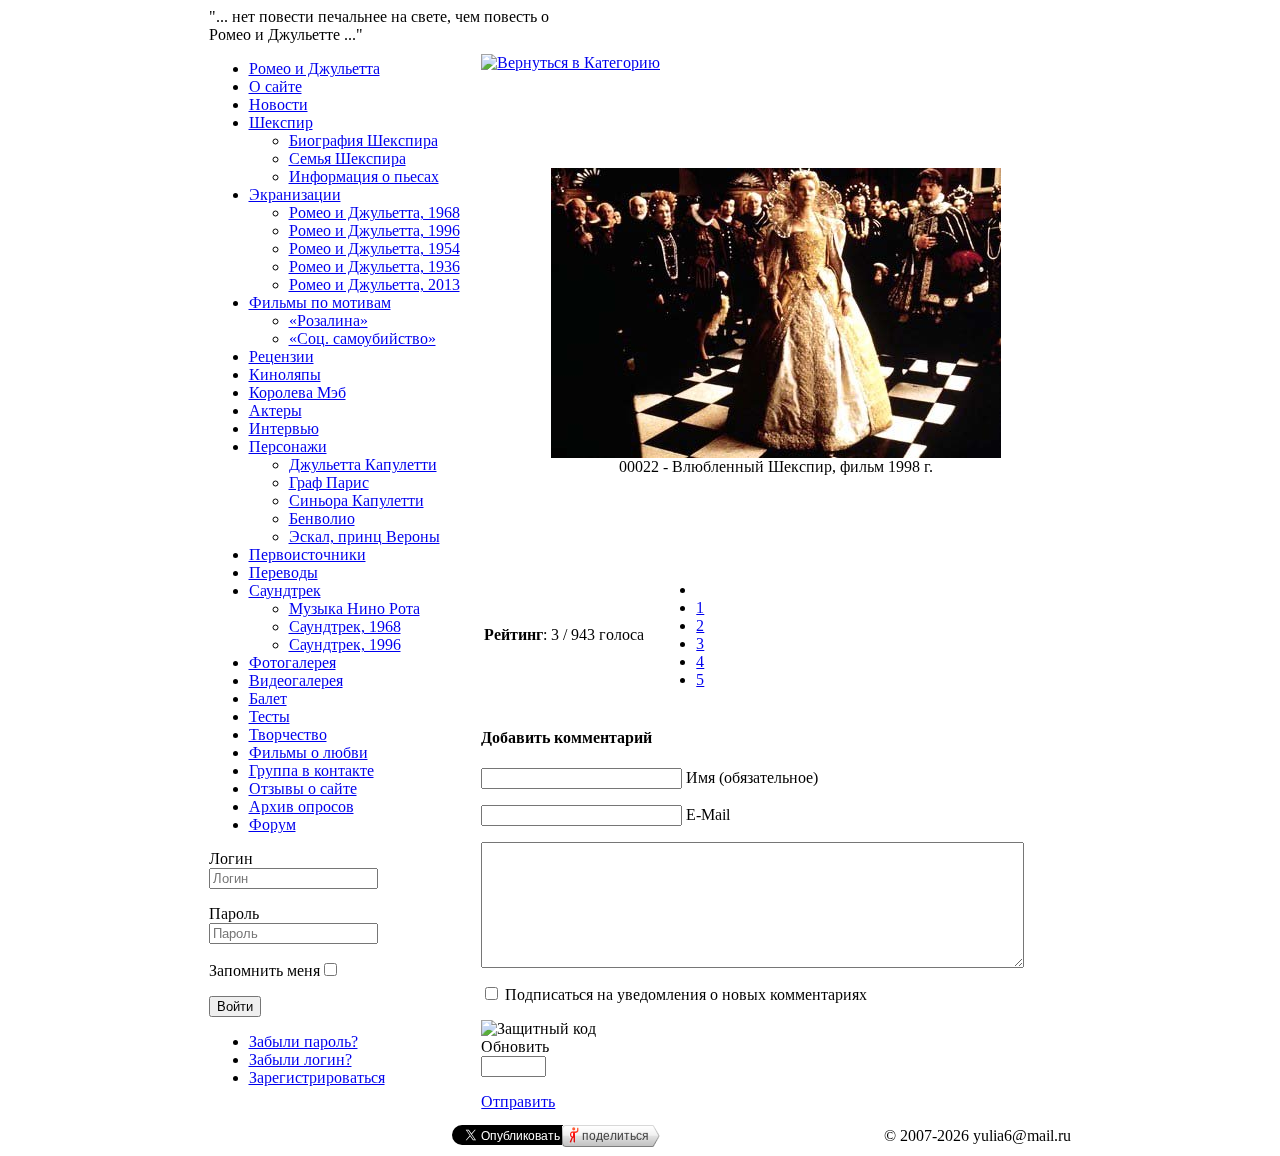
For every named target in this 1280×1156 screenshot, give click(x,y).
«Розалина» (328, 320)
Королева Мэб (297, 392)
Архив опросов (301, 806)
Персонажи (288, 446)
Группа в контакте (311, 770)
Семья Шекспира (347, 158)
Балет (268, 698)
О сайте (275, 86)
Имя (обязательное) (752, 777)
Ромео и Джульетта (314, 68)
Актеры (275, 410)
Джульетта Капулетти (363, 464)
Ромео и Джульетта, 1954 (374, 248)
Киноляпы (285, 374)
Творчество (288, 734)
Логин (231, 858)
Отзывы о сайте (303, 788)
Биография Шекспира (363, 140)
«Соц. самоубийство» (362, 338)
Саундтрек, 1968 (345, 626)
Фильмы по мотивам (320, 302)
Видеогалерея (296, 680)
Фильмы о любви (308, 752)
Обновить (515, 1046)
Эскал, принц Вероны (364, 536)
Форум (272, 824)
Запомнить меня (264, 970)
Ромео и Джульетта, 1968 (374, 212)
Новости (278, 104)
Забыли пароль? (303, 1041)
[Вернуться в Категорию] (570, 62)
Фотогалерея (292, 662)
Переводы (283, 572)
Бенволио (322, 518)
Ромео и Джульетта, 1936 (374, 266)
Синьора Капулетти (356, 500)
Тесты (269, 716)
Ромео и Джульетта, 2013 (374, 284)
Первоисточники (307, 554)
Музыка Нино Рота (354, 608)
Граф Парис (329, 482)
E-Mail (708, 814)
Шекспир (281, 122)
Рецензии (281, 356)
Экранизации (295, 194)
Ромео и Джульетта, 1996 (374, 230)
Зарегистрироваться (317, 1077)
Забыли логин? (300, 1059)
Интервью (284, 428)
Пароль (234, 913)
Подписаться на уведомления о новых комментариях (686, 994)
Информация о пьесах (364, 176)
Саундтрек (285, 590)
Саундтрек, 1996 (345, 644)
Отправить (518, 1101)
